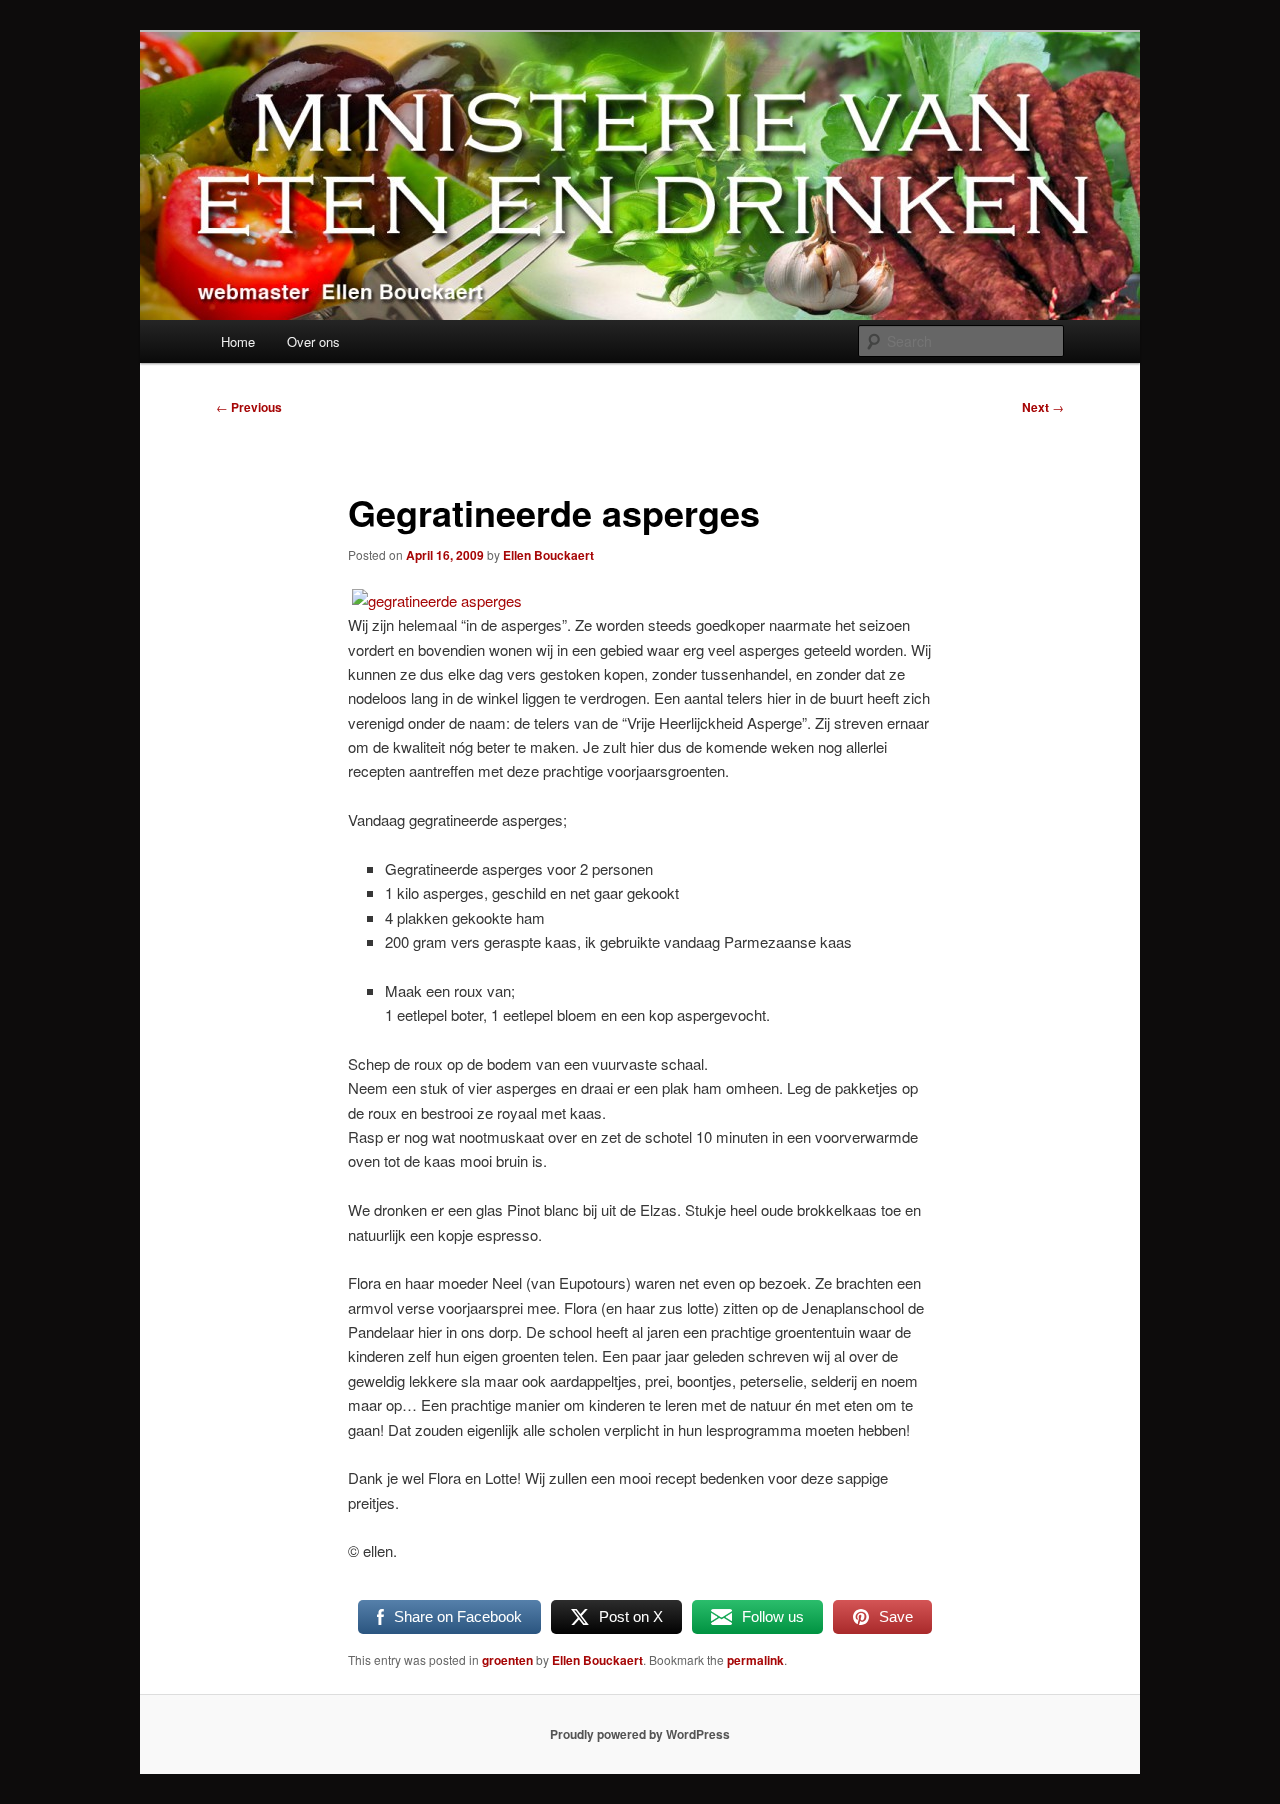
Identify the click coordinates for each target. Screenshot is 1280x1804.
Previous (249, 407)
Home (238, 341)
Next (1043, 407)
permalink (755, 1660)
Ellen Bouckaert (548, 555)
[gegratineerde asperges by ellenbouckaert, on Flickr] (437, 600)
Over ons (313, 341)
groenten (507, 1660)
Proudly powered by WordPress (640, 1734)
